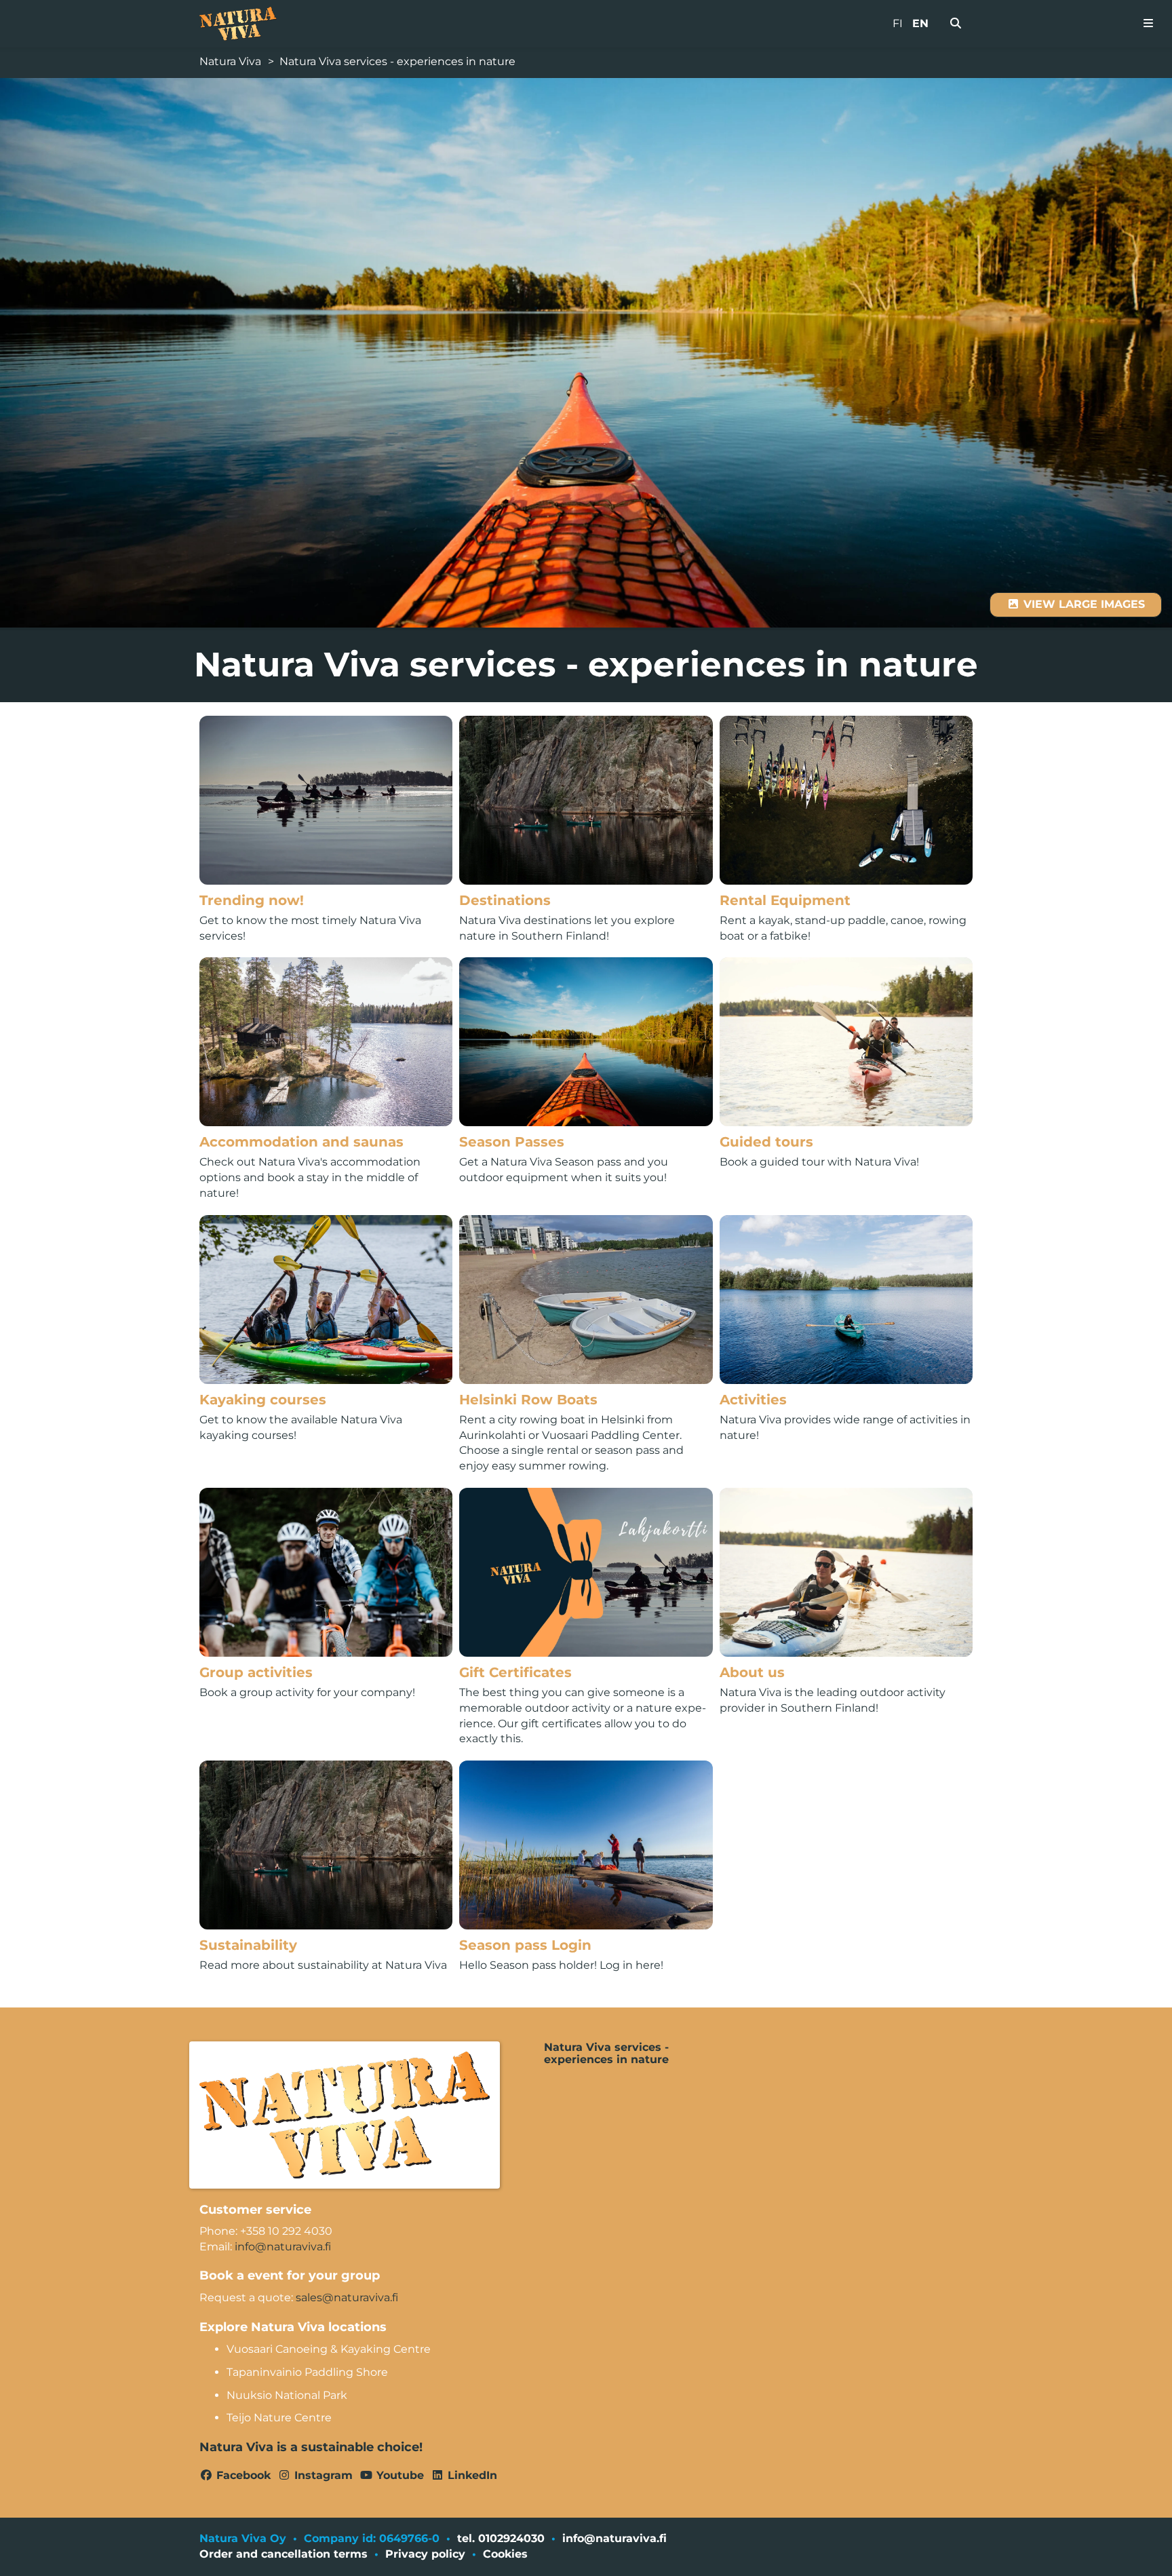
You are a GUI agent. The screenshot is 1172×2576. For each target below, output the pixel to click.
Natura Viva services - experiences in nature (397, 61)
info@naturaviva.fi (283, 2247)
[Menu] (1148, 24)
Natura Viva (230, 61)
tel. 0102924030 (501, 2538)
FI (898, 23)
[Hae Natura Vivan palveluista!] (956, 24)
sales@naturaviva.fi (347, 2298)
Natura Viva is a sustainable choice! (311, 2447)
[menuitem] (956, 24)
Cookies (505, 2554)
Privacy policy (425, 2554)
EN (920, 23)
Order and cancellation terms (284, 2554)
